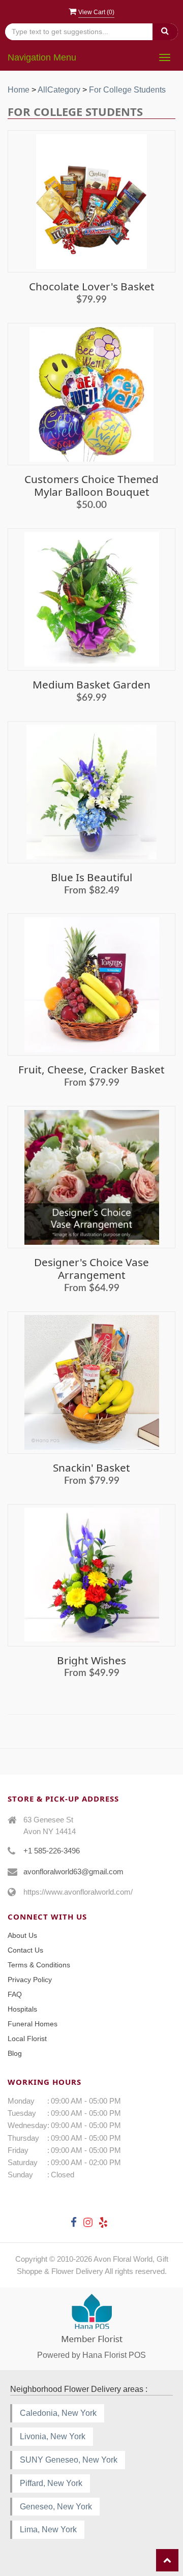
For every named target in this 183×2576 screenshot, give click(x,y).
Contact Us (25, 1950)
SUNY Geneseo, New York (69, 2460)
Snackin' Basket (91, 1467)
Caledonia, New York (58, 2413)
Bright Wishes (91, 1660)
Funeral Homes (33, 2024)
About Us (22, 1935)
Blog (15, 2053)
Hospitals (22, 2009)
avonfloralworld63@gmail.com (73, 1871)
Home (19, 90)
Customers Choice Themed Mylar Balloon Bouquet (91, 485)
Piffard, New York (51, 2483)
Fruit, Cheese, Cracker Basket (91, 1069)
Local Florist (27, 2039)
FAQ (15, 1994)
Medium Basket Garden (91, 684)
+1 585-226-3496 (52, 1851)
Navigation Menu (42, 57)
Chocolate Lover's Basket (92, 286)
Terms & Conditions (39, 1965)
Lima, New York (48, 2529)
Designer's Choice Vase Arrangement (91, 1268)
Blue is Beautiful (91, 877)
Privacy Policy (30, 1980)
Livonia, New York (53, 2436)
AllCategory (59, 90)
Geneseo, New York (56, 2507)
